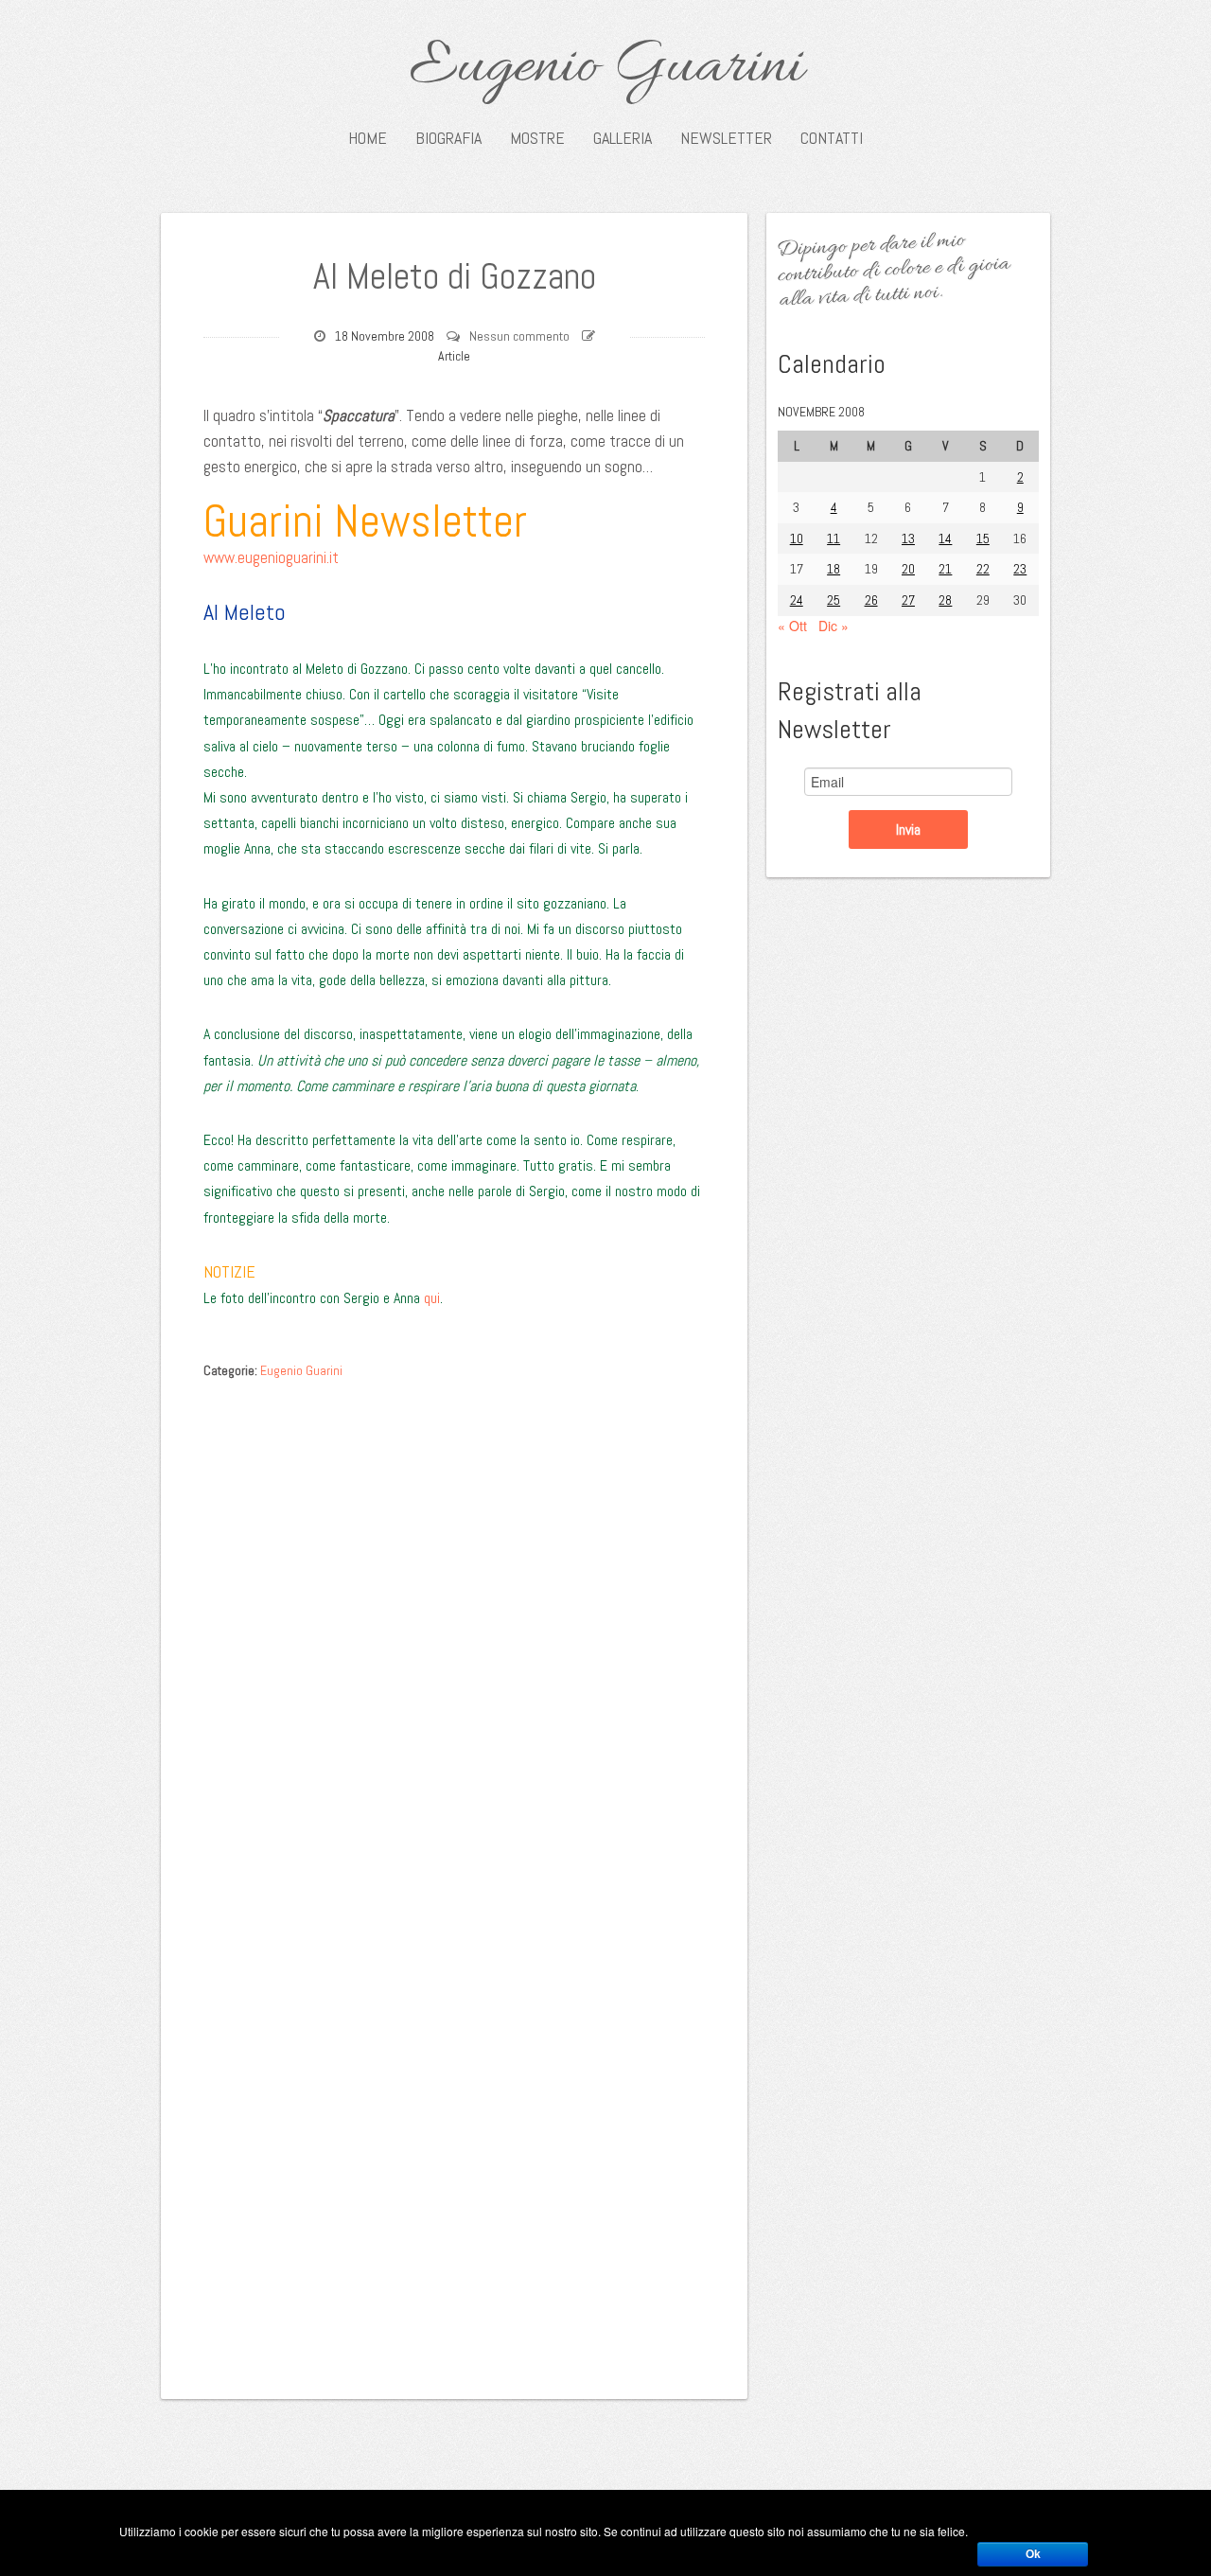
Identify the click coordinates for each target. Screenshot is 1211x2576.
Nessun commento (519, 336)
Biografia (448, 138)
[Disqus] (454, 1628)
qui (432, 1298)
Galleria (623, 138)
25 (834, 600)
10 (797, 538)
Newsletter (726, 138)
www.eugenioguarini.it (271, 557)
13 (908, 538)
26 (871, 600)
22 (983, 569)
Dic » (834, 626)
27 (908, 600)
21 (945, 569)
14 (945, 538)
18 (834, 569)
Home (368, 138)
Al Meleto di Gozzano (455, 276)
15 (983, 538)
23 (1020, 569)
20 (908, 569)
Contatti (832, 138)
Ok (1033, 2554)
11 (834, 538)
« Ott (792, 626)
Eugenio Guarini (606, 68)
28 (945, 600)
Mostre (537, 138)
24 (797, 600)
